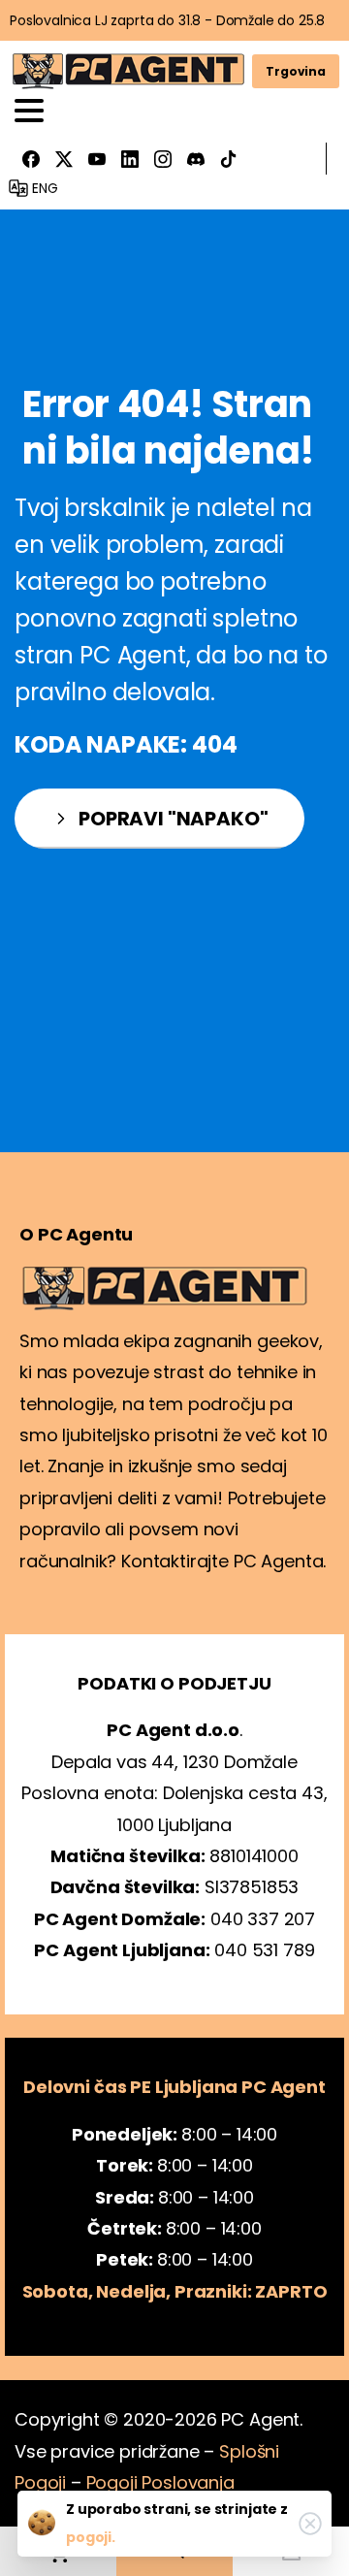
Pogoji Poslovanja (160, 2482)
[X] (64, 159)
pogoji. (91, 2537)
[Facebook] (31, 159)
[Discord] (196, 159)
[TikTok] (229, 159)
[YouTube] (97, 159)
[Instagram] (163, 159)
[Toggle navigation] (29, 111)
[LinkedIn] (130, 159)
